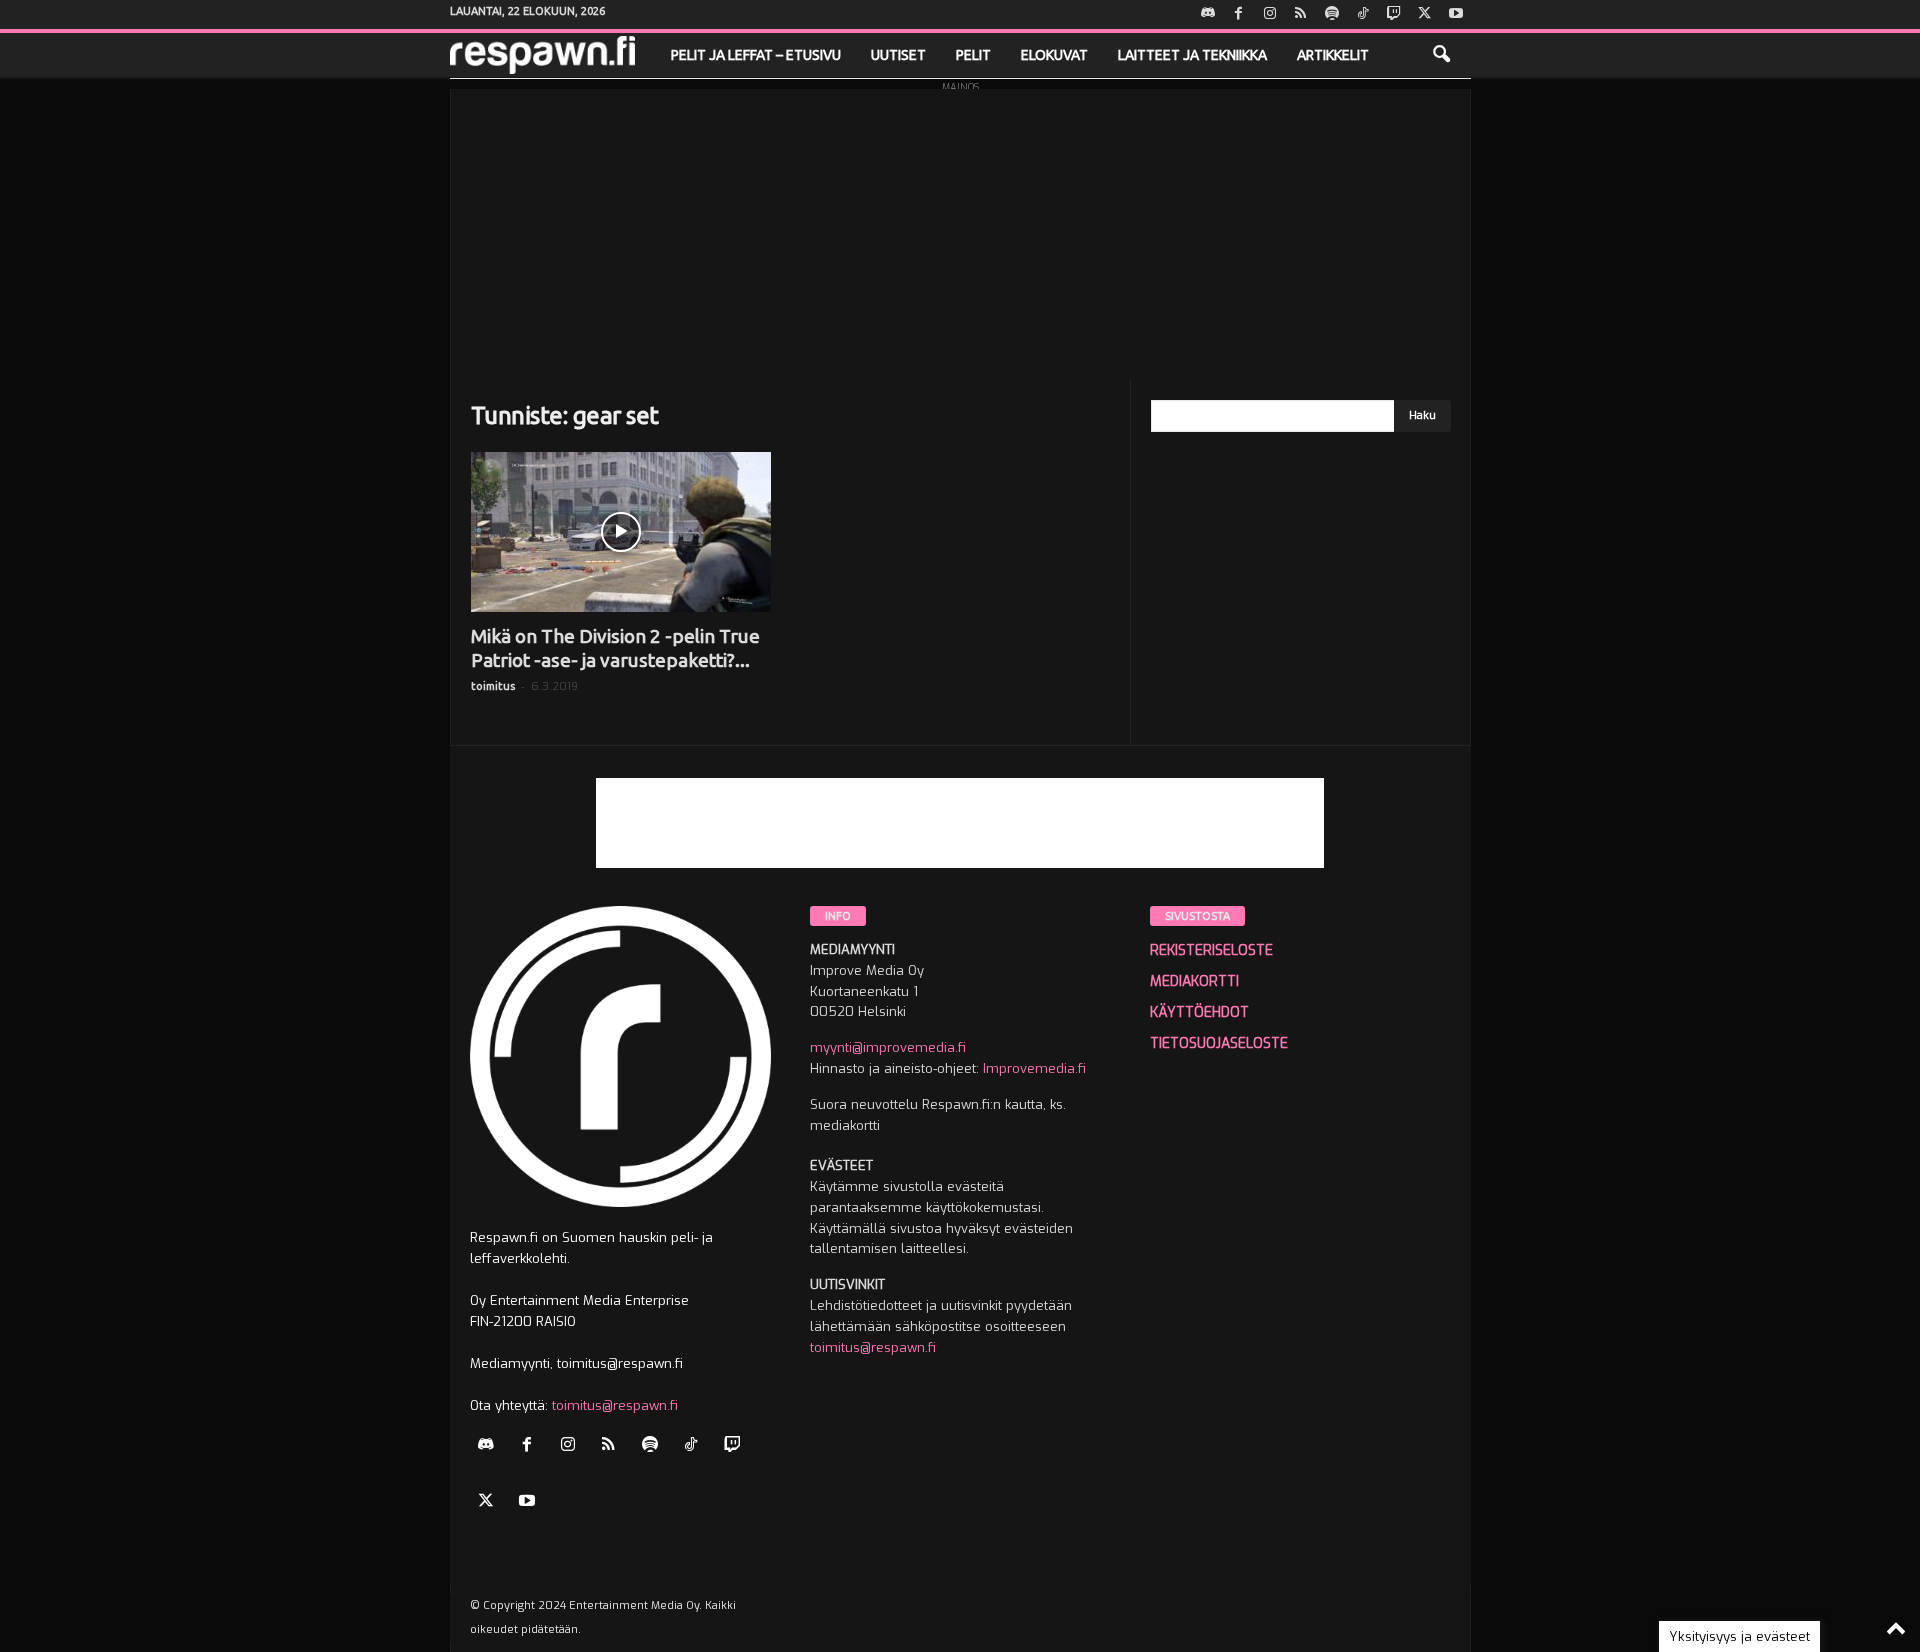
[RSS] (1301, 14)
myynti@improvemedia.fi (888, 1047)
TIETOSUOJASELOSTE (1219, 1043)
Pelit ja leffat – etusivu (756, 55)
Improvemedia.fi (1034, 1068)
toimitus (493, 686)
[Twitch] (1394, 14)
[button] (1441, 55)
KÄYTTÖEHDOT (1199, 1012)
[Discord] (1208, 14)
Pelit (973, 55)
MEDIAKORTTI (1194, 981)
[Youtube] (1456, 14)
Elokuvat (1054, 55)
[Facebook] (1239, 14)
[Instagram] (1270, 14)
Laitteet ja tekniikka (1192, 55)
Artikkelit (1333, 55)
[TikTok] (1363, 14)
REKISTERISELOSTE (1211, 950)
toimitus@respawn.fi (615, 1405)
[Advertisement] (960, 229)
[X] (1425, 14)
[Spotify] (1332, 14)
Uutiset (898, 55)
